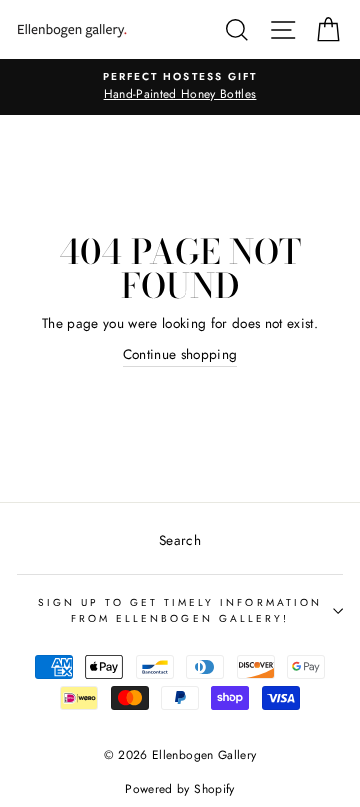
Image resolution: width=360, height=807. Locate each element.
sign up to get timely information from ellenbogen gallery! (180, 610)
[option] (180, 87)
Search (180, 540)
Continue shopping (180, 354)
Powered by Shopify (179, 789)
